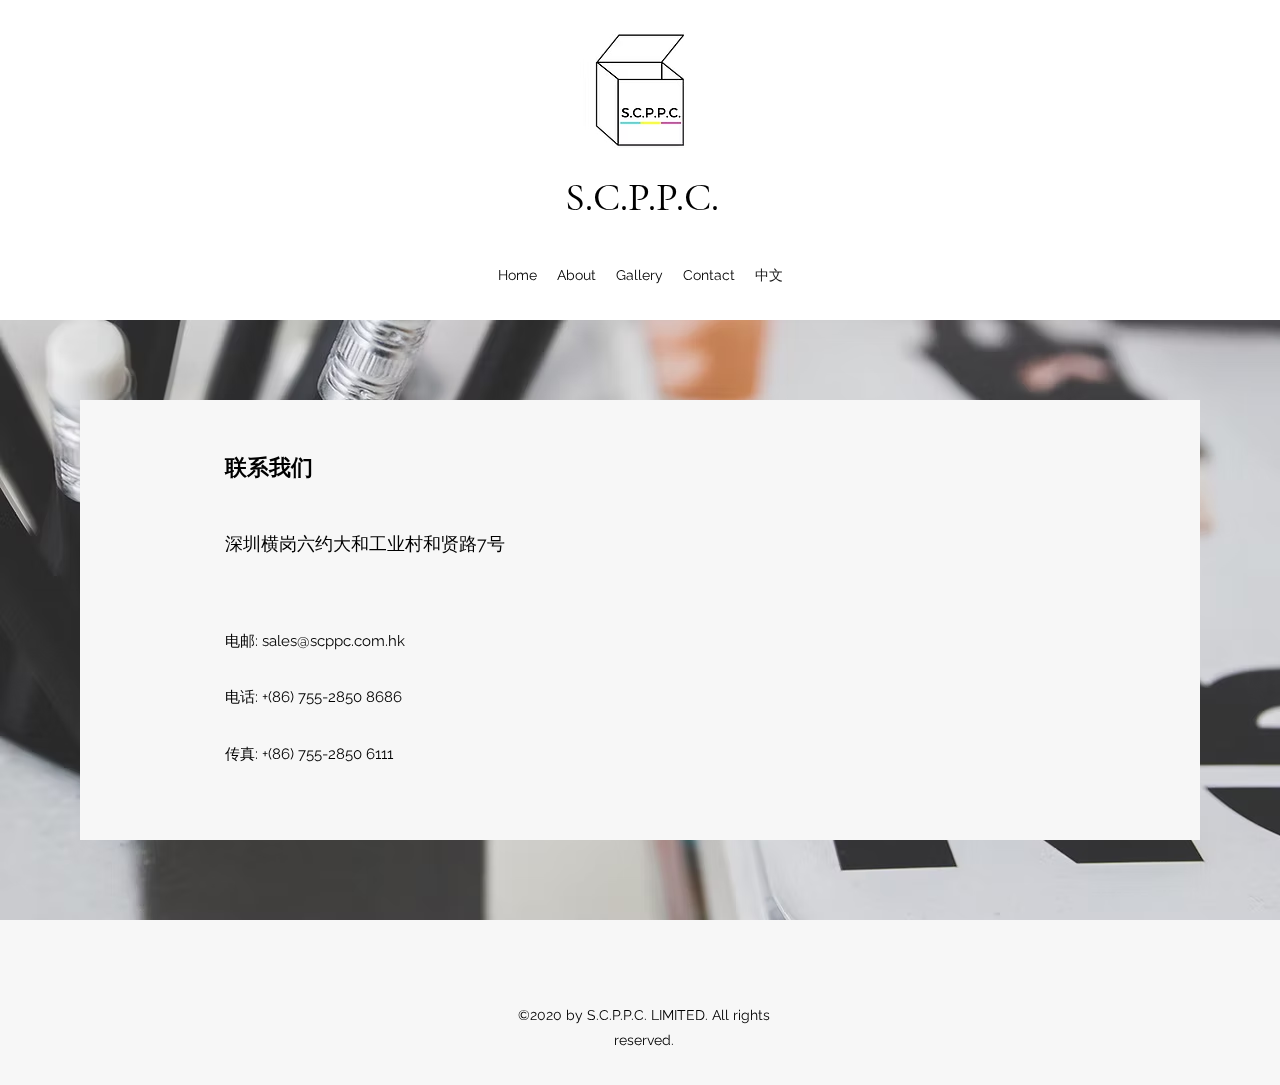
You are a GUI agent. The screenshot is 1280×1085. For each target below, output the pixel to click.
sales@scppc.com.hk (333, 641)
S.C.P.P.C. (642, 197)
